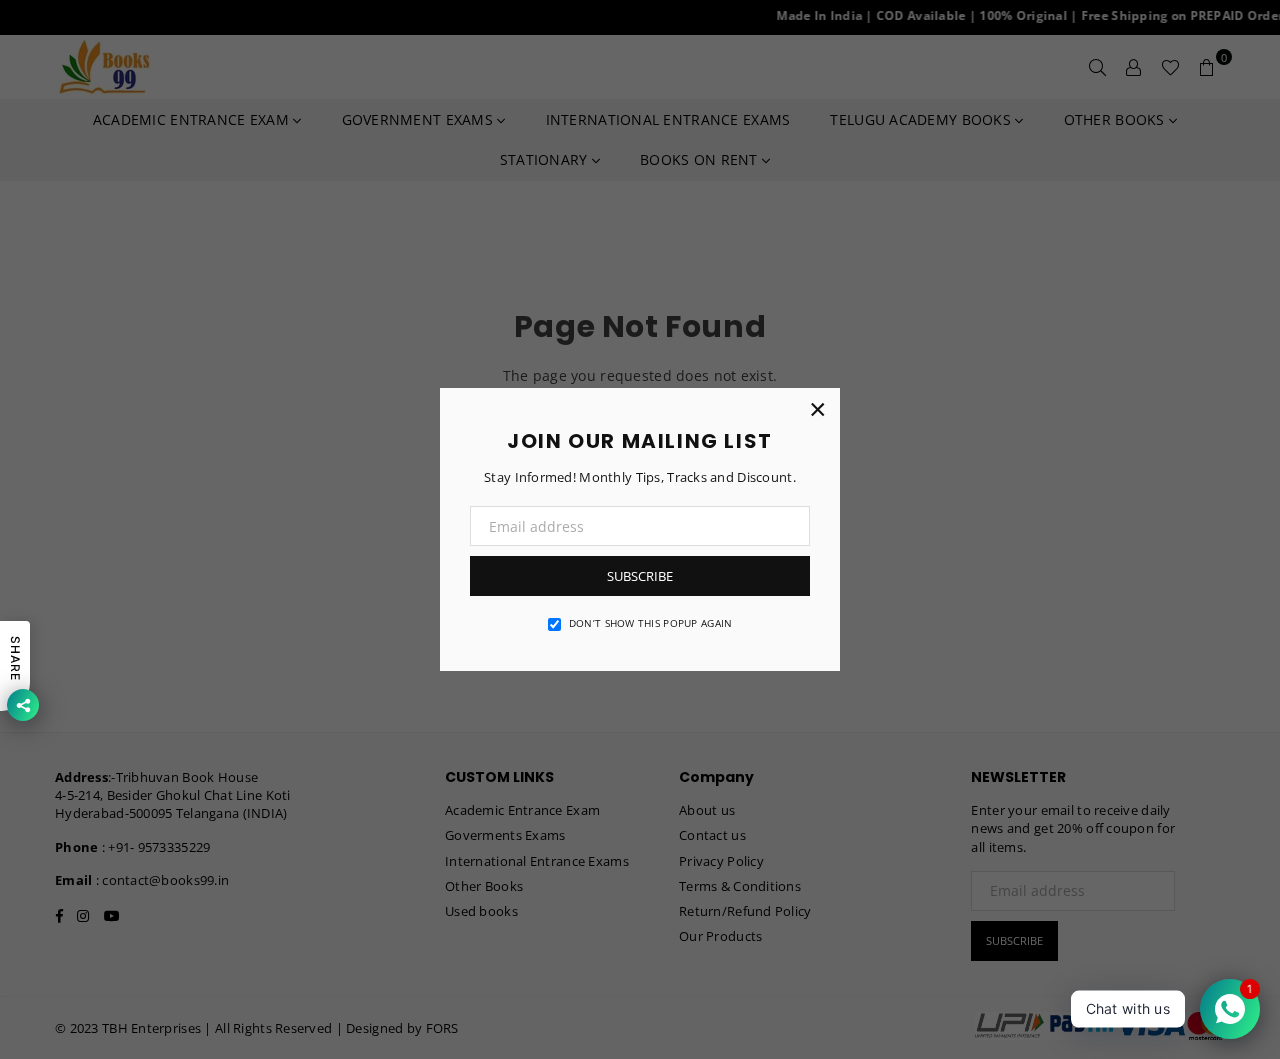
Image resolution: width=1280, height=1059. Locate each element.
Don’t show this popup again (651, 623)
